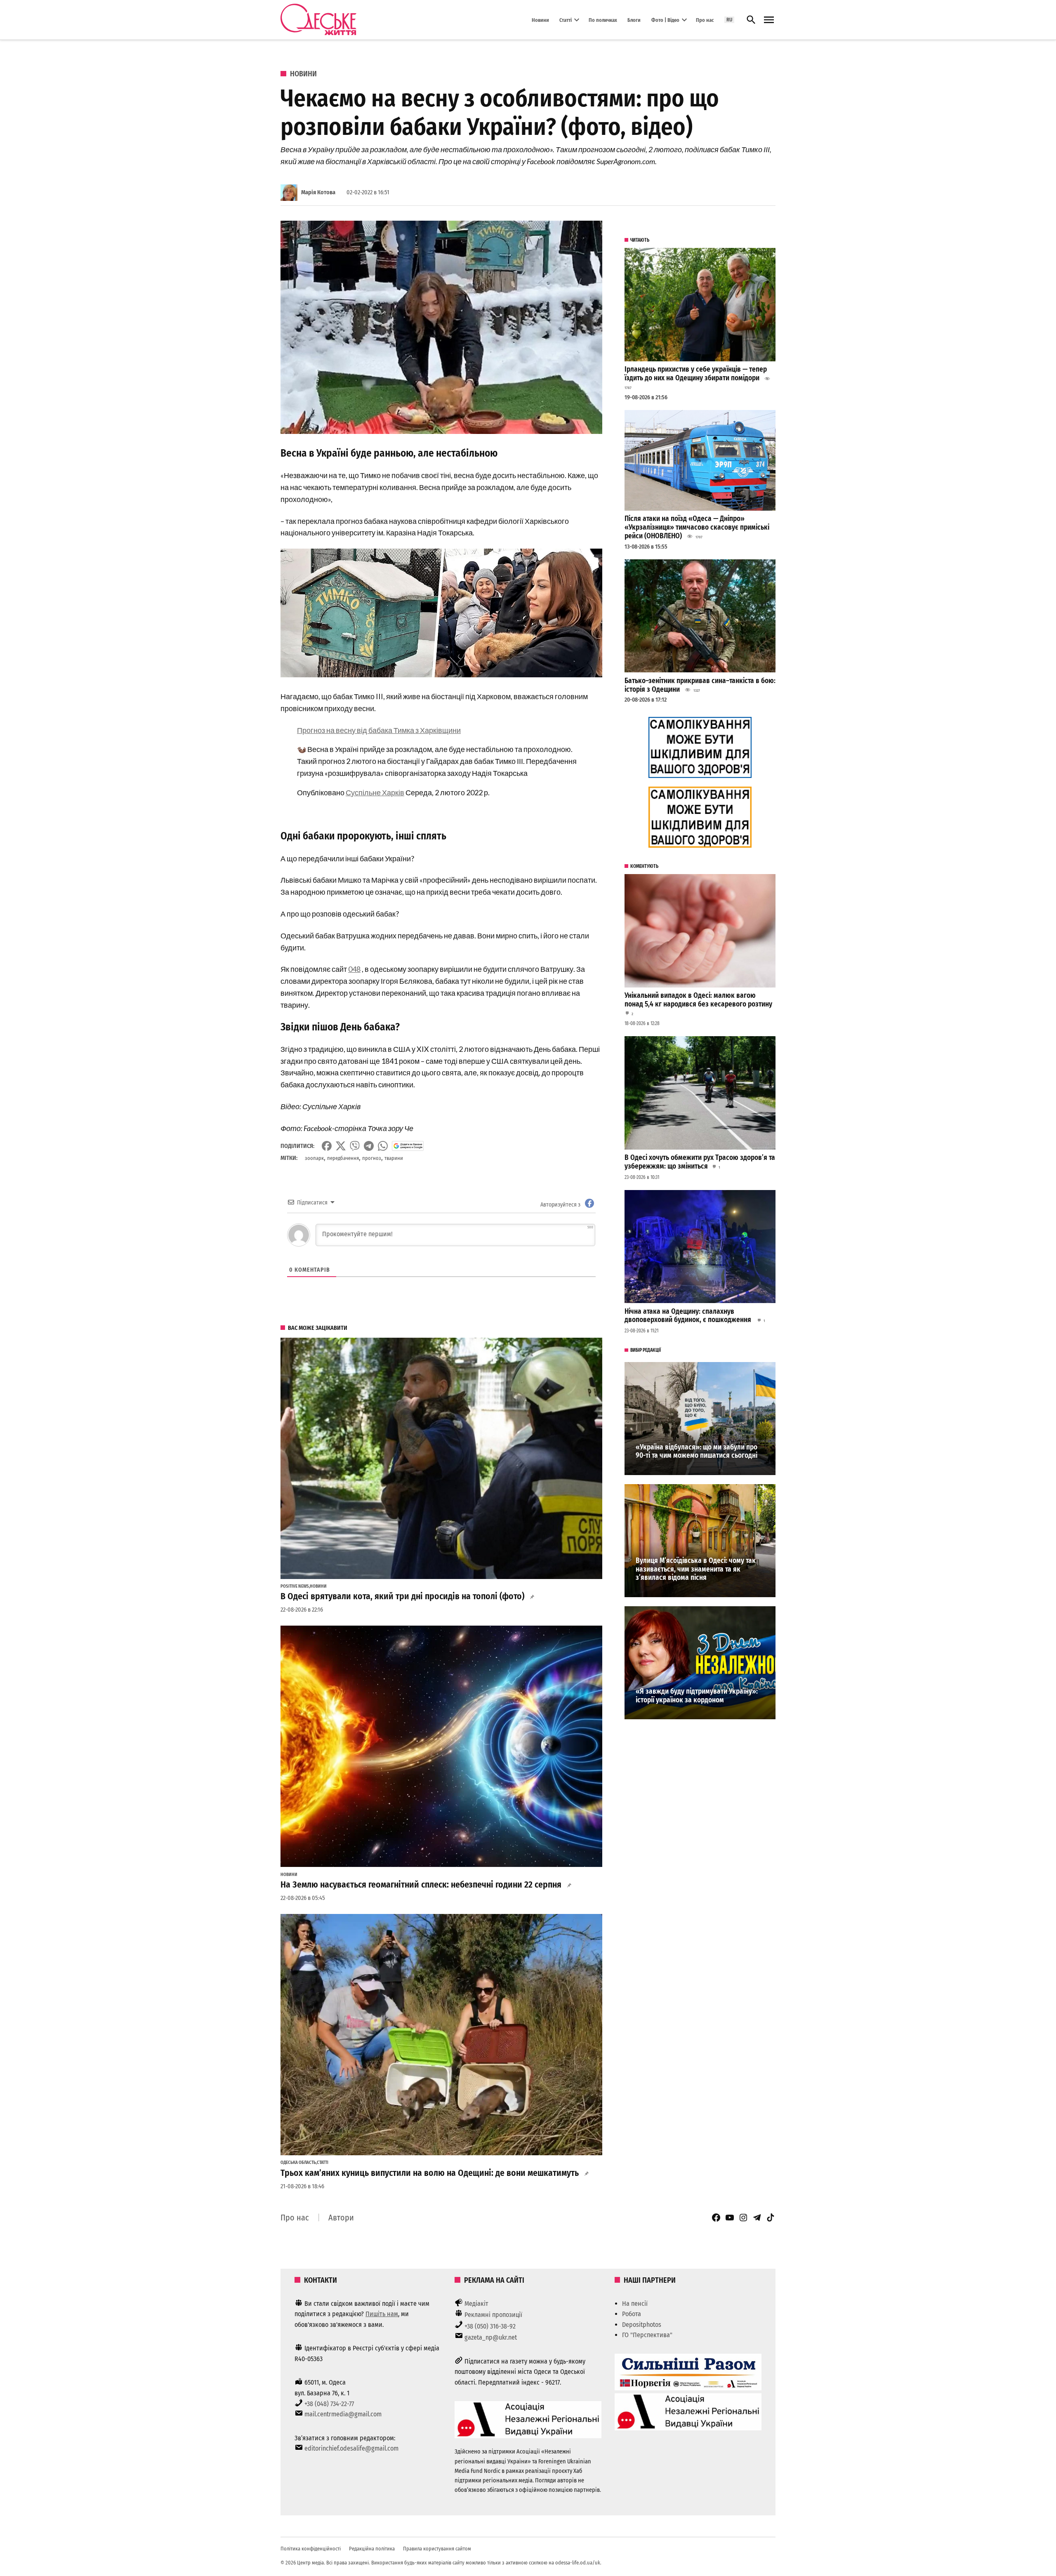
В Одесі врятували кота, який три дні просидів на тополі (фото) (402, 1596)
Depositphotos (642, 2325)
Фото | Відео (665, 20)
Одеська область (298, 2163)
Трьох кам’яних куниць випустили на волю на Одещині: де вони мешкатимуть (430, 2173)
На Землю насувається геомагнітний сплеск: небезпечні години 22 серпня (421, 1885)
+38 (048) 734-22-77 (329, 2404)
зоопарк (314, 1158)
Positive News (295, 1586)
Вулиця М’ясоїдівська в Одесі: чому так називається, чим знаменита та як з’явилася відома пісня (696, 1569)
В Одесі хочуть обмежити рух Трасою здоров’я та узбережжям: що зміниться (700, 1162)
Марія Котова (318, 192)
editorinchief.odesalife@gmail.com (351, 2448)
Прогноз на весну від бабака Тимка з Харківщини (379, 730)
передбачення (343, 1158)
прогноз (372, 1158)
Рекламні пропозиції (493, 2315)
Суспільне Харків (375, 792)
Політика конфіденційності (311, 2549)
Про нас (705, 20)
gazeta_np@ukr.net (491, 2337)
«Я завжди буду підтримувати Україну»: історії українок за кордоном (697, 1696)
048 (354, 969)
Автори (341, 2218)
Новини (540, 20)
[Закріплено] (769, 20)
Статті (566, 20)
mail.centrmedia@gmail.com (343, 2414)
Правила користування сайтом (437, 2549)
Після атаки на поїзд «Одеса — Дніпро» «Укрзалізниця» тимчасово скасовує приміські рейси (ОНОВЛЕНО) (697, 527)
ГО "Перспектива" (647, 2335)
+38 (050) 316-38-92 (490, 2326)
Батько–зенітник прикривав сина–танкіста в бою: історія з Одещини (700, 685)
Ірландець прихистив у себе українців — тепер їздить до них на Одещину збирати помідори (696, 374)
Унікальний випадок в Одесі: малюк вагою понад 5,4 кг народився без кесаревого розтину (698, 1000)
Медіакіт (476, 2304)
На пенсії (635, 2304)
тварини (394, 1158)
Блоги (634, 20)
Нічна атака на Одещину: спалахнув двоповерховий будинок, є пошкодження (689, 1316)
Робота (632, 2314)
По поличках (603, 20)
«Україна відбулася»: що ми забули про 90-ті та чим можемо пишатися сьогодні (697, 1452)
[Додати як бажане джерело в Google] (408, 1146)
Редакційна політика (372, 2549)
